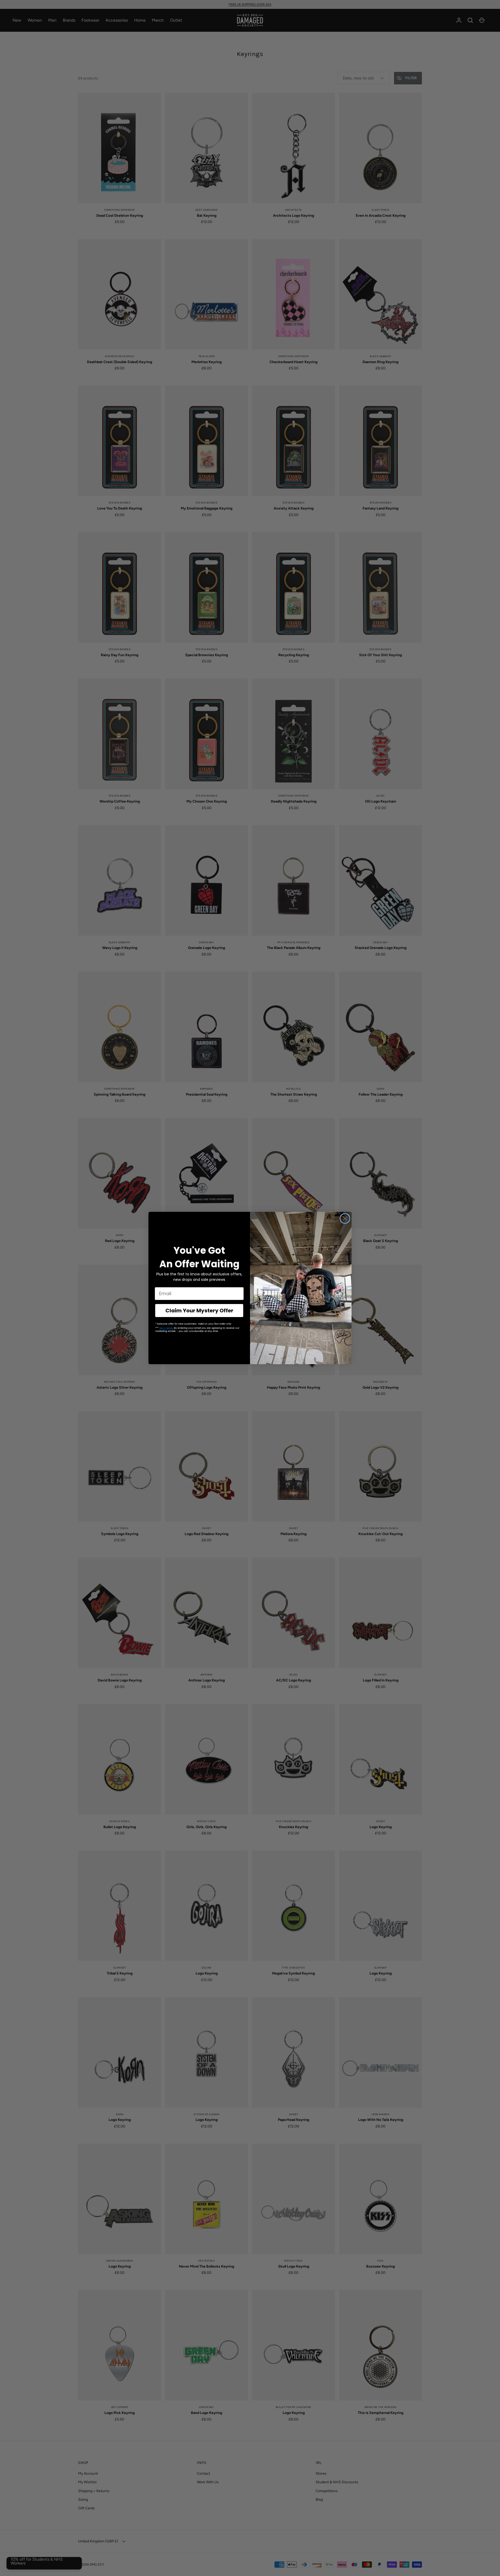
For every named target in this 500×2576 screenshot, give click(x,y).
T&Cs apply (166, 1328)
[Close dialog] (345, 1218)
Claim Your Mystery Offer (199, 1311)
